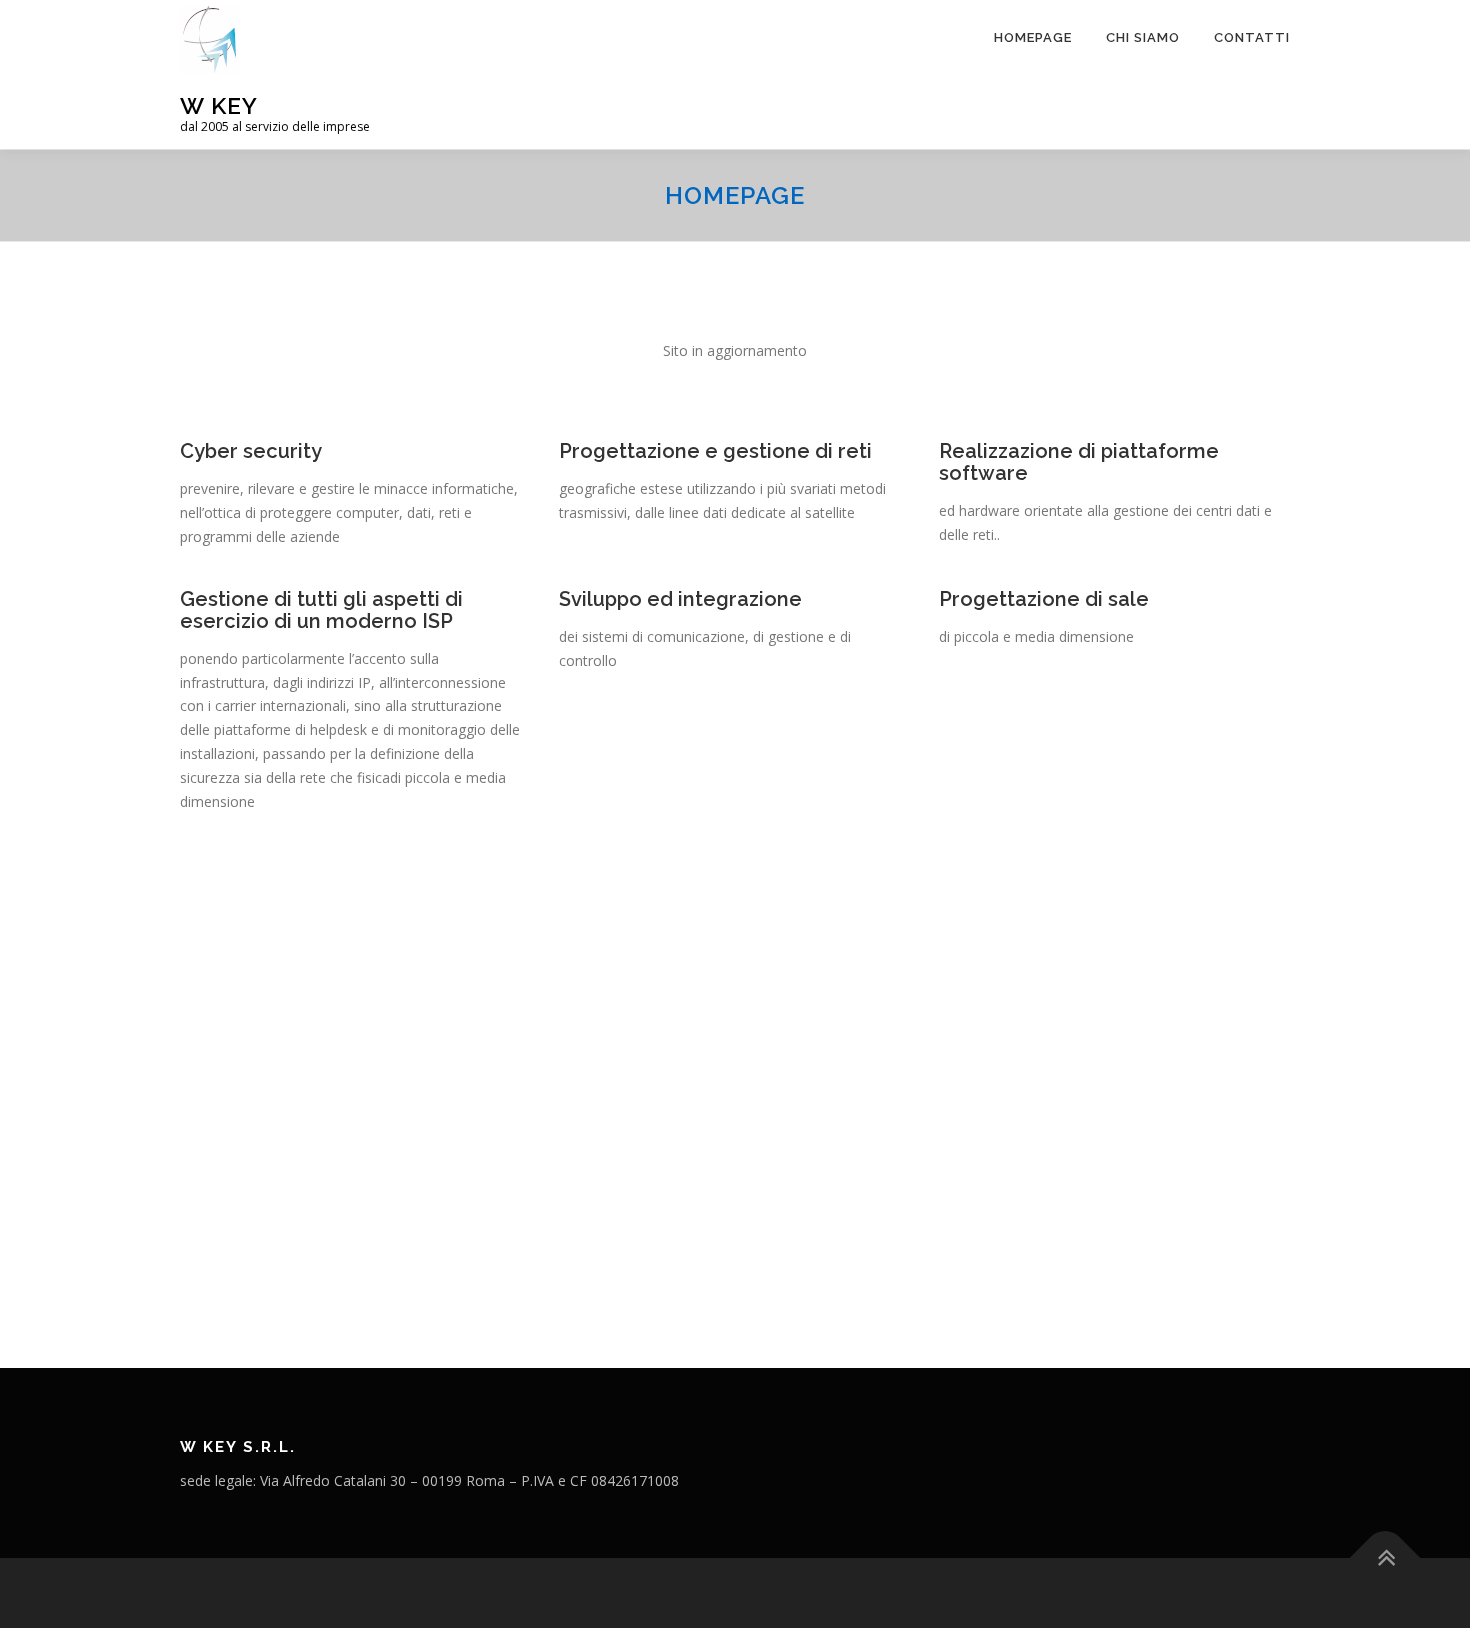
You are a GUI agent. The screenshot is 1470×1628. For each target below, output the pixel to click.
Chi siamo (1143, 37)
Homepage (1033, 37)
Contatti (1252, 37)
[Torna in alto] (1385, 1557)
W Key (219, 105)
